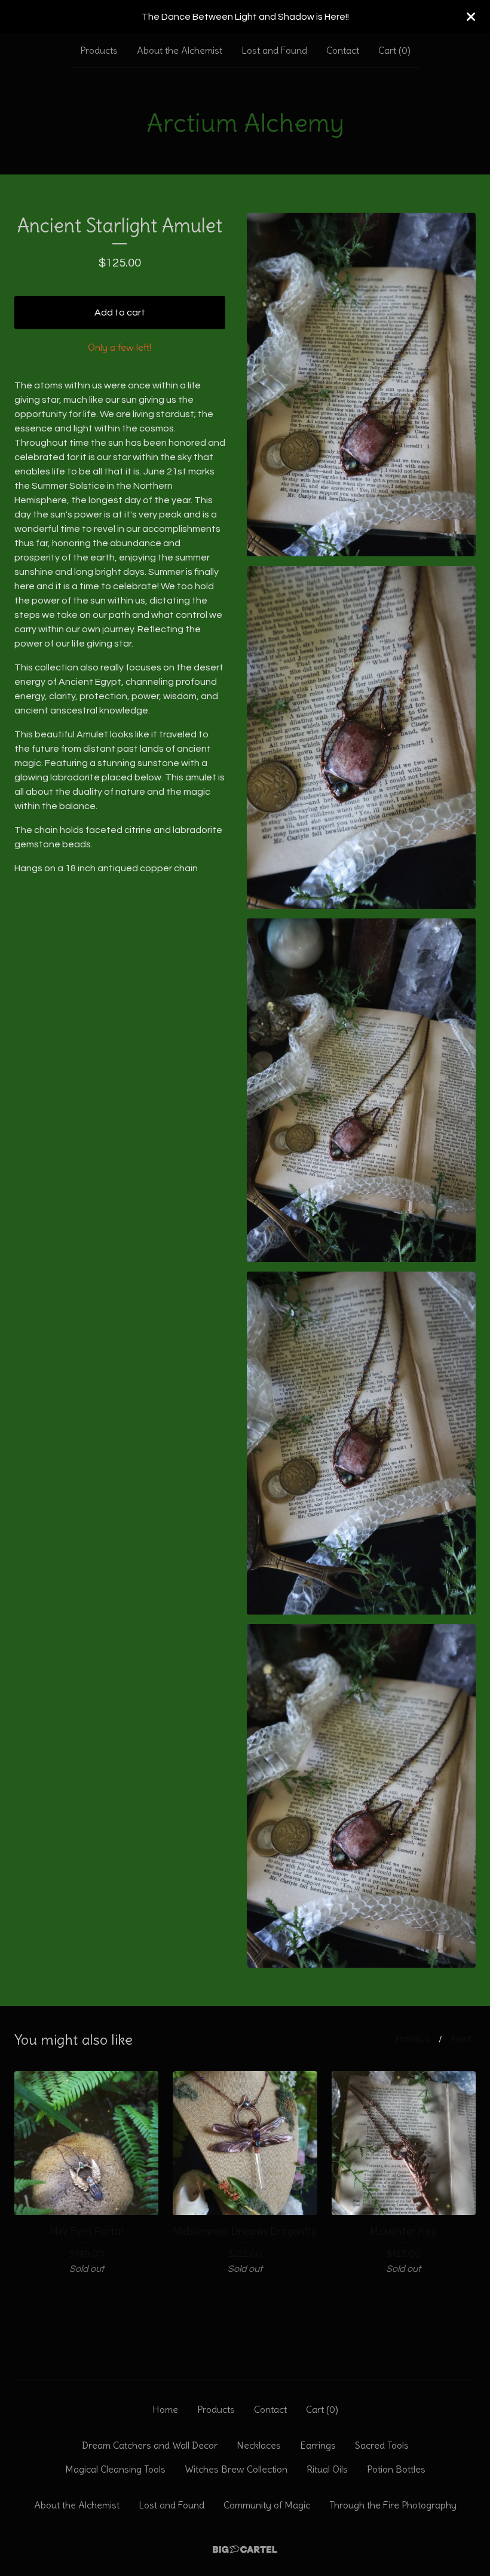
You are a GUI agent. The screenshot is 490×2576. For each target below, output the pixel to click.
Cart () (394, 50)
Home (165, 2409)
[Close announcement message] (471, 17)
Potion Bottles (396, 2469)
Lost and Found (274, 50)
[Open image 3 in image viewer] (361, 1090)
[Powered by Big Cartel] (245, 2549)
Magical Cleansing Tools (115, 2469)
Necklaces (259, 2445)
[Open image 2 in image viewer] (361, 738)
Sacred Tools (382, 2445)
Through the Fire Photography (393, 2505)
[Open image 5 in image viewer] (361, 1796)
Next (461, 2039)
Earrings (318, 2445)
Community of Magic (267, 2505)
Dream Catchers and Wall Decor (150, 2445)
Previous (412, 2039)
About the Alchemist (180, 50)
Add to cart (120, 313)
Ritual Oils (327, 2469)
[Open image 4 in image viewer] (361, 1443)
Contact (343, 50)
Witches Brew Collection (236, 2469)
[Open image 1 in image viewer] (361, 385)
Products (99, 50)
